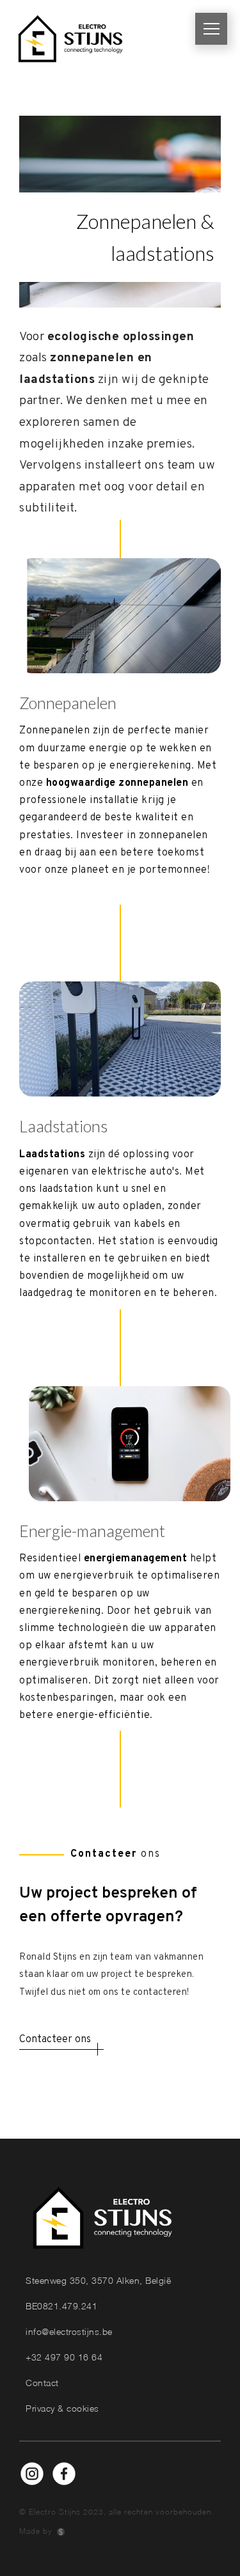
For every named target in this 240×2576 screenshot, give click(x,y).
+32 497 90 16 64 (64, 2357)
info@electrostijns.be (69, 2331)
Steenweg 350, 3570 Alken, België (98, 2280)
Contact (42, 2383)
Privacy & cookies (62, 2408)
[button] (211, 29)
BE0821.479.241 (61, 2306)
